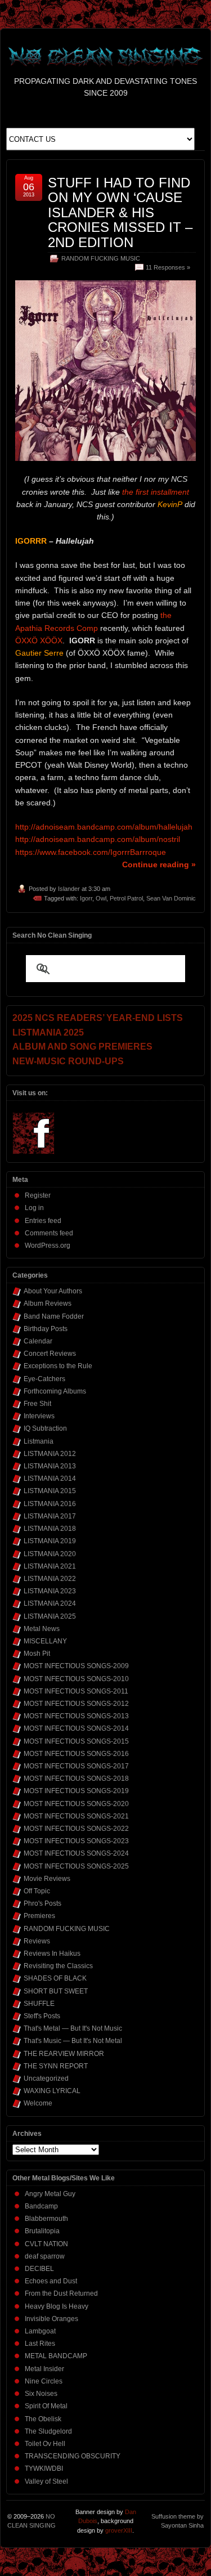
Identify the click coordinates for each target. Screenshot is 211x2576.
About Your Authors (53, 1291)
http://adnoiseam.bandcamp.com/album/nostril (98, 839)
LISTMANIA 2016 (50, 1504)
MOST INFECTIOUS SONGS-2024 (76, 1853)
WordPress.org (48, 1246)
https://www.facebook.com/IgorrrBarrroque (91, 852)
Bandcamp (41, 2206)
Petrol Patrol (126, 898)
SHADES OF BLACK (55, 1978)
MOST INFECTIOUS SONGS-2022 (76, 1829)
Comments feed (49, 1233)
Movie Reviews (47, 1879)
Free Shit (37, 1404)
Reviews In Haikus (52, 1954)
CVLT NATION (46, 2244)
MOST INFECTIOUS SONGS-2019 (76, 1791)
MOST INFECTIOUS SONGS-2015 (76, 1741)
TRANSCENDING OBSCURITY (73, 2456)
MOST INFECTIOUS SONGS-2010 (76, 1679)
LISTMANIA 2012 (50, 1454)
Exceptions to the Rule (58, 1366)
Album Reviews (48, 1303)
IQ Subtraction (45, 1428)
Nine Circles (44, 2381)
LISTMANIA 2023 (50, 1591)
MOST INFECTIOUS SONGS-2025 (76, 1866)
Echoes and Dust (51, 2281)
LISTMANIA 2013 (50, 1466)
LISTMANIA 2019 (50, 1541)
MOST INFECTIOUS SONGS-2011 (76, 1691)
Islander (69, 889)
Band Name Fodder (54, 1316)
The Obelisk (43, 2419)
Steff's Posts (42, 2016)
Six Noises (41, 2394)
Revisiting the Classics (58, 1966)
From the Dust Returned (61, 2293)
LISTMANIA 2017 (50, 1516)
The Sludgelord (48, 2431)
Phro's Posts (42, 1903)
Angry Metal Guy (50, 2194)
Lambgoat (40, 2331)
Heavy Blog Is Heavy (57, 2306)
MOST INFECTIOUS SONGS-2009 (76, 1666)
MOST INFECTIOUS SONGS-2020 (76, 1804)
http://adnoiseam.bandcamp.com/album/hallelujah (104, 827)
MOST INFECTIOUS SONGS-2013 (76, 1716)
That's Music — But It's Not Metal (73, 2041)
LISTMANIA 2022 (50, 1579)
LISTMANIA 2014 (50, 1479)
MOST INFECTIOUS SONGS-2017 (76, 1766)
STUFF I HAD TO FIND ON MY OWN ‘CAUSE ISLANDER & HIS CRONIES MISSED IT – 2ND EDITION (120, 212)
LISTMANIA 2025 (50, 1616)
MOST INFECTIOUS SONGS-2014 (76, 1728)
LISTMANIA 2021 (50, 1566)
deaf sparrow (45, 2256)
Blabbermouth (46, 2219)
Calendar (38, 1341)
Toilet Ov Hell (45, 2444)
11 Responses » (168, 267)
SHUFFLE (39, 2004)
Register (38, 1195)
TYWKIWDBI (44, 2469)
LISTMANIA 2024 (50, 1603)
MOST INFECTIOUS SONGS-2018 (76, 1778)
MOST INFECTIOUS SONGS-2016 (76, 1754)
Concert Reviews (50, 1354)
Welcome (38, 2103)
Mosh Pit (37, 1654)
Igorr (86, 898)
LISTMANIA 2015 (50, 1491)
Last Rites (40, 2344)
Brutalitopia (42, 2231)
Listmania (39, 1441)
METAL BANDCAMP (56, 2356)
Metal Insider (44, 2369)
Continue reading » (159, 864)
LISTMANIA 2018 (50, 1529)
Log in (34, 1208)
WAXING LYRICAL (52, 2091)
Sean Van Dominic (171, 898)
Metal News (42, 1629)
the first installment (156, 492)
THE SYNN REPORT (56, 2066)
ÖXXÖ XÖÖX (39, 640)
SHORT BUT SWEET (56, 1991)
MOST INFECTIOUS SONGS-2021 (76, 1816)
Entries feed (43, 1221)
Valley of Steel (46, 2481)
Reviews (37, 1941)
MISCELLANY (45, 1641)
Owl (101, 898)
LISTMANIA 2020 (50, 1554)
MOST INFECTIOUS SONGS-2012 (76, 1704)
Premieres (39, 1916)
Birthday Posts (46, 1329)
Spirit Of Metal (46, 2406)
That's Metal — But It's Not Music (73, 2028)
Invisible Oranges (51, 2319)
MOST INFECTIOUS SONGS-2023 (76, 1841)
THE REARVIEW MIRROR (64, 2054)
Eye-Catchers (44, 1379)
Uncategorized (46, 2078)
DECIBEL (39, 2269)
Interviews (39, 1416)
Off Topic (37, 1891)
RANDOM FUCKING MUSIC (101, 258)
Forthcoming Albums (55, 1391)
